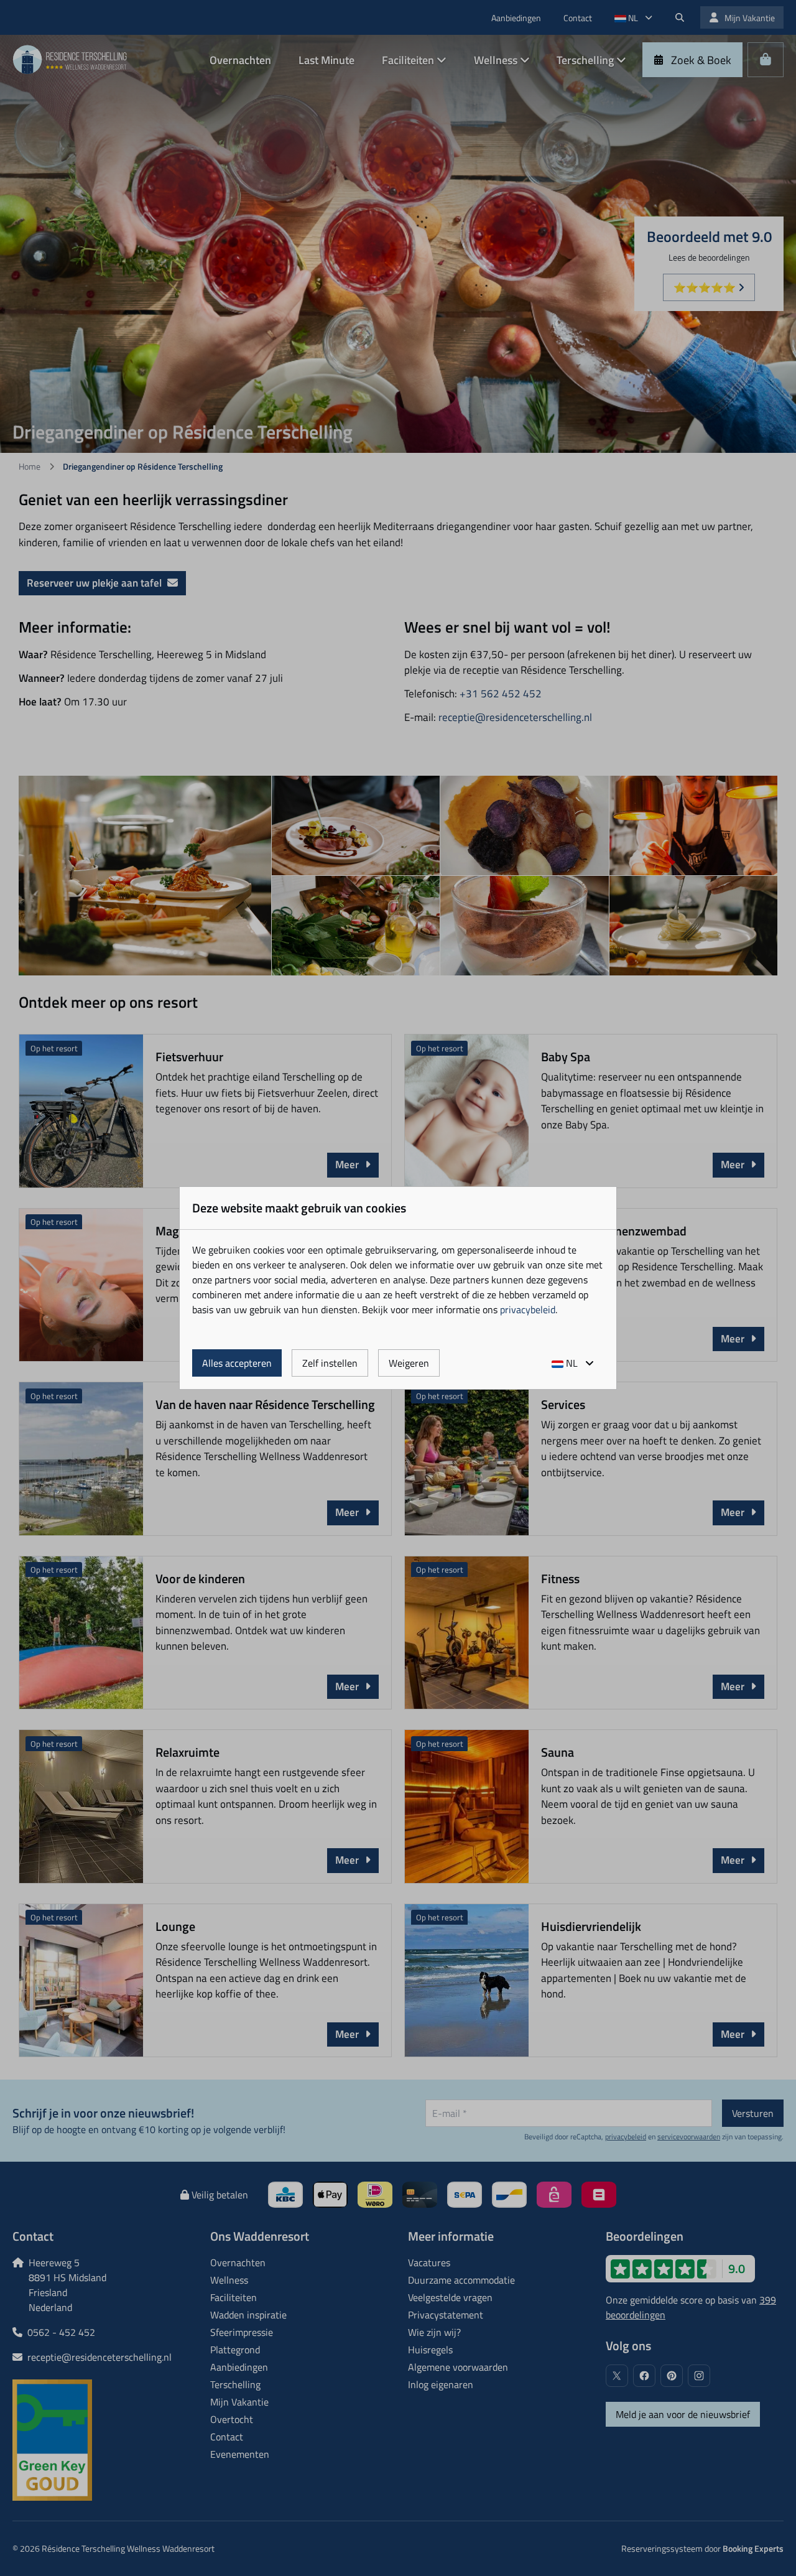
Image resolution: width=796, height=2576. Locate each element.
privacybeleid (528, 1309)
